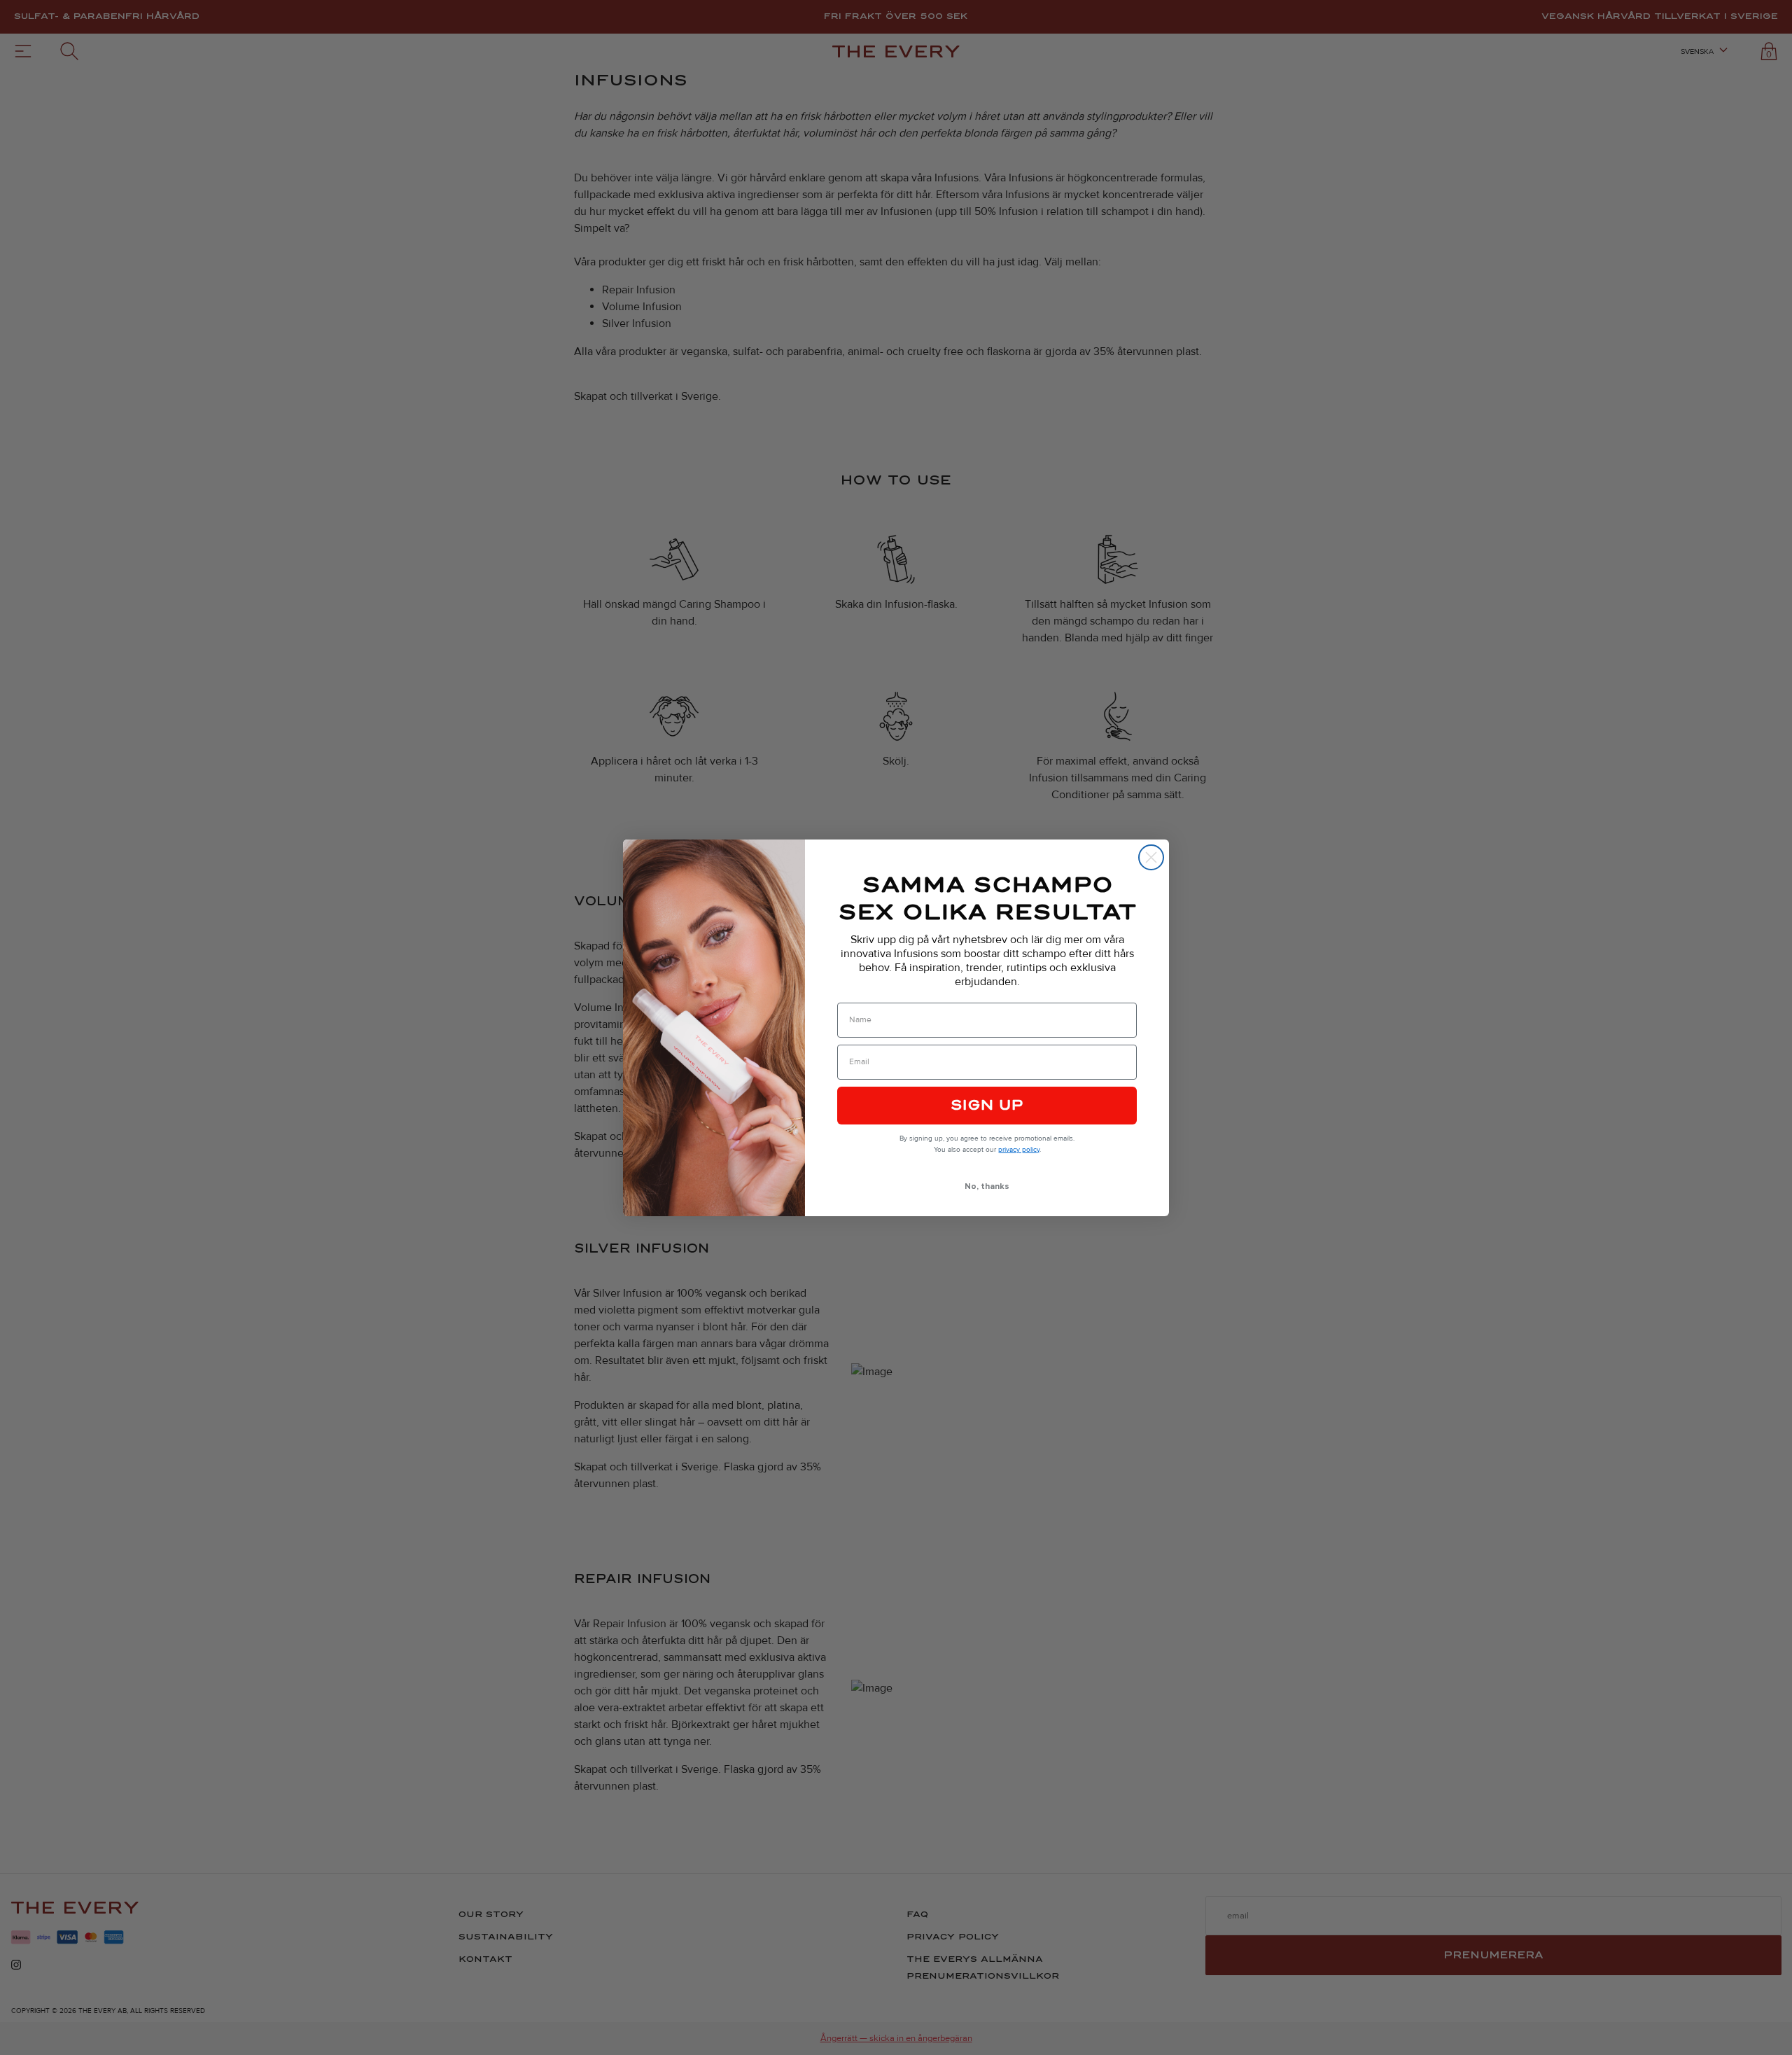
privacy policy (1019, 1150)
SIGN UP (987, 1105)
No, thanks (987, 1186)
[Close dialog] (1151, 857)
